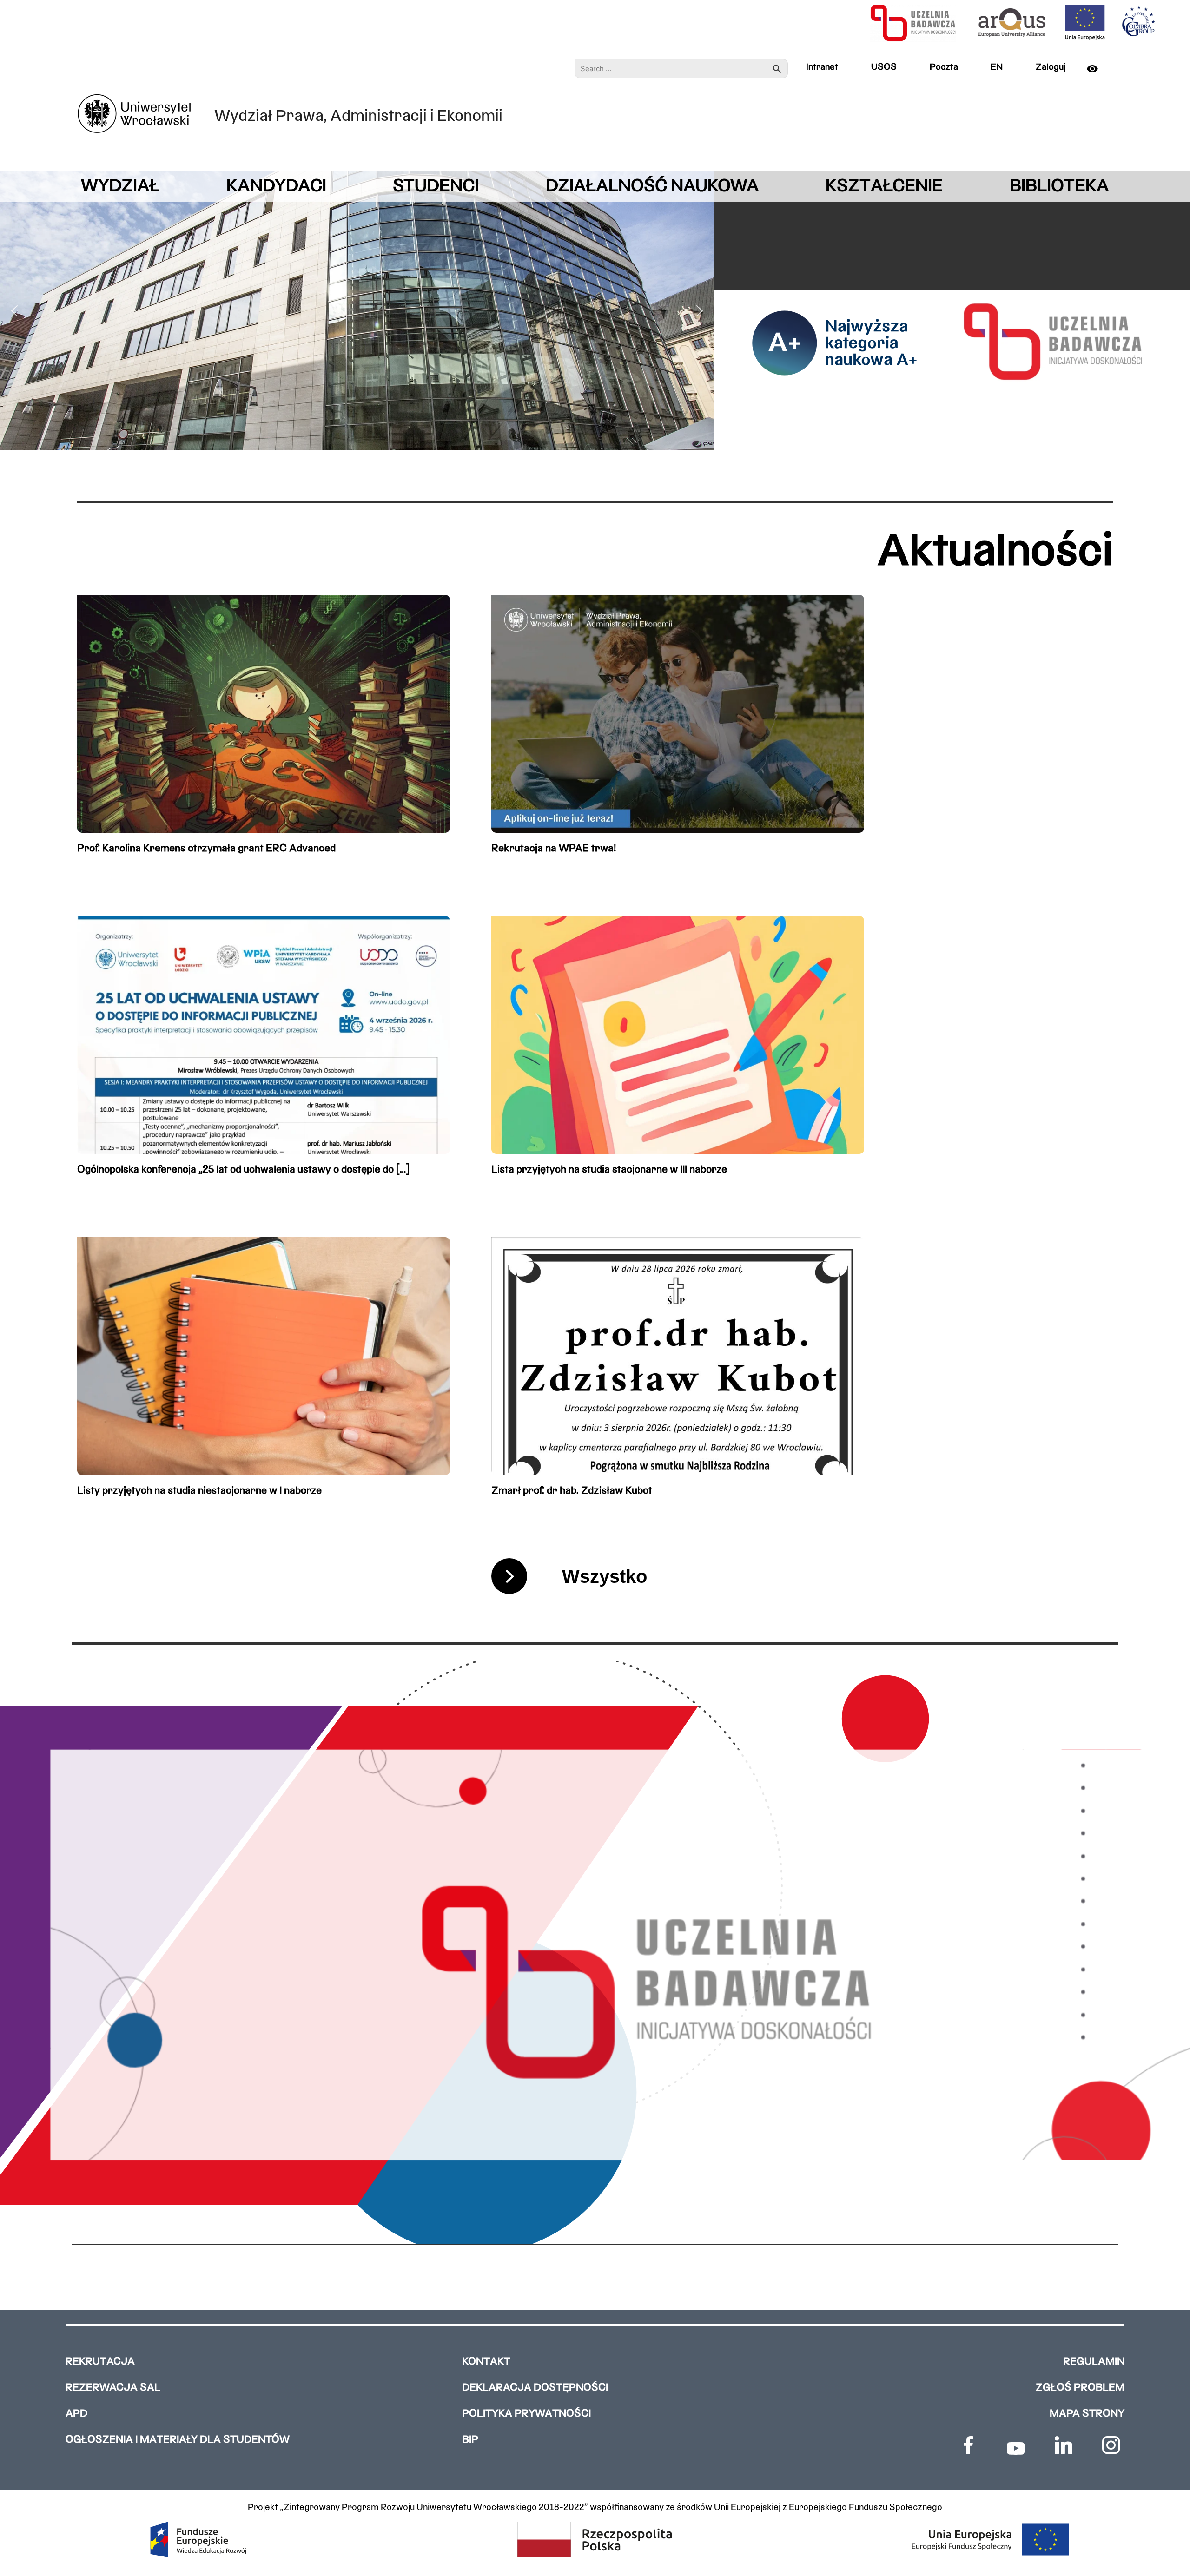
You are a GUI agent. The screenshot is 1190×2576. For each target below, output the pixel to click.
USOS (884, 67)
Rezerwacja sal (113, 2388)
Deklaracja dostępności (535, 2388)
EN (997, 67)
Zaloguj (1051, 67)
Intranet (822, 67)
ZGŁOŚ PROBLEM (1080, 2388)
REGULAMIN (1094, 2362)
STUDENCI (436, 187)
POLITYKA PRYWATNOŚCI (526, 2414)
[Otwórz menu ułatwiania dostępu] (1097, 69)
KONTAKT (486, 2362)
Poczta (944, 67)
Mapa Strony (1087, 2414)
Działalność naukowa (652, 187)
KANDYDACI (276, 187)
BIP (470, 2440)
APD (76, 2414)
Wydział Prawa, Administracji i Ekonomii (358, 117)
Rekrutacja (100, 2362)
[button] (14, 311)
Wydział (120, 187)
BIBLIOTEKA (1059, 187)
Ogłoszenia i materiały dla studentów (178, 2440)
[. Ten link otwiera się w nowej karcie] (968, 2445)
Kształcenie (884, 187)
